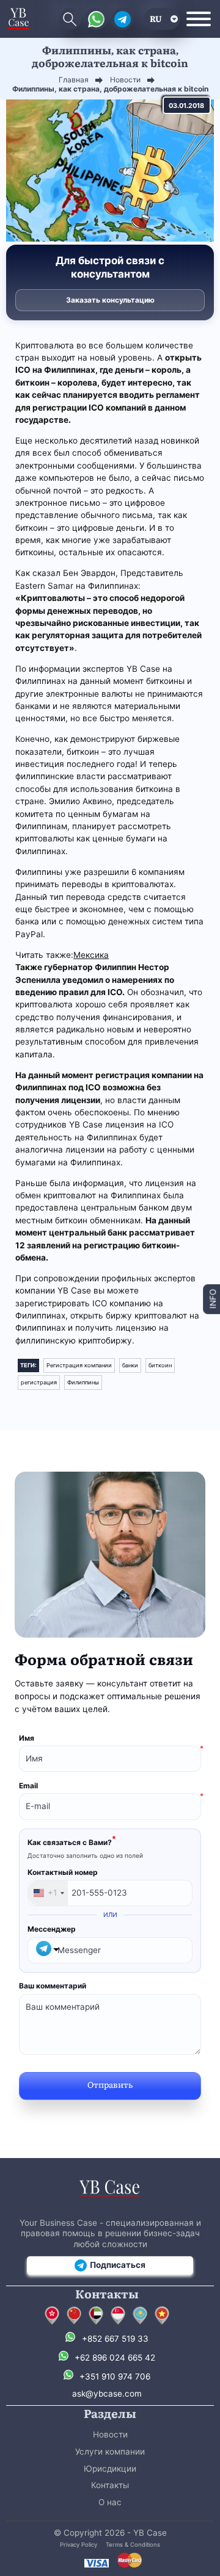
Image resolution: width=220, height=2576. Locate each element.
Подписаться (118, 2265)
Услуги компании (110, 2452)
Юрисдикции (110, 2469)
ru (156, 18)
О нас (110, 2502)
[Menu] (199, 19)
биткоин (160, 1365)
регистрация (39, 1382)
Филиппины (83, 1382)
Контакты (110, 2485)
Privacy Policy (79, 2545)
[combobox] (48, 1893)
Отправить (110, 2084)
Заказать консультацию (110, 300)
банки (130, 1365)
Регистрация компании (79, 1365)
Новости (110, 2434)
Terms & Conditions (133, 2545)
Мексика (91, 955)
